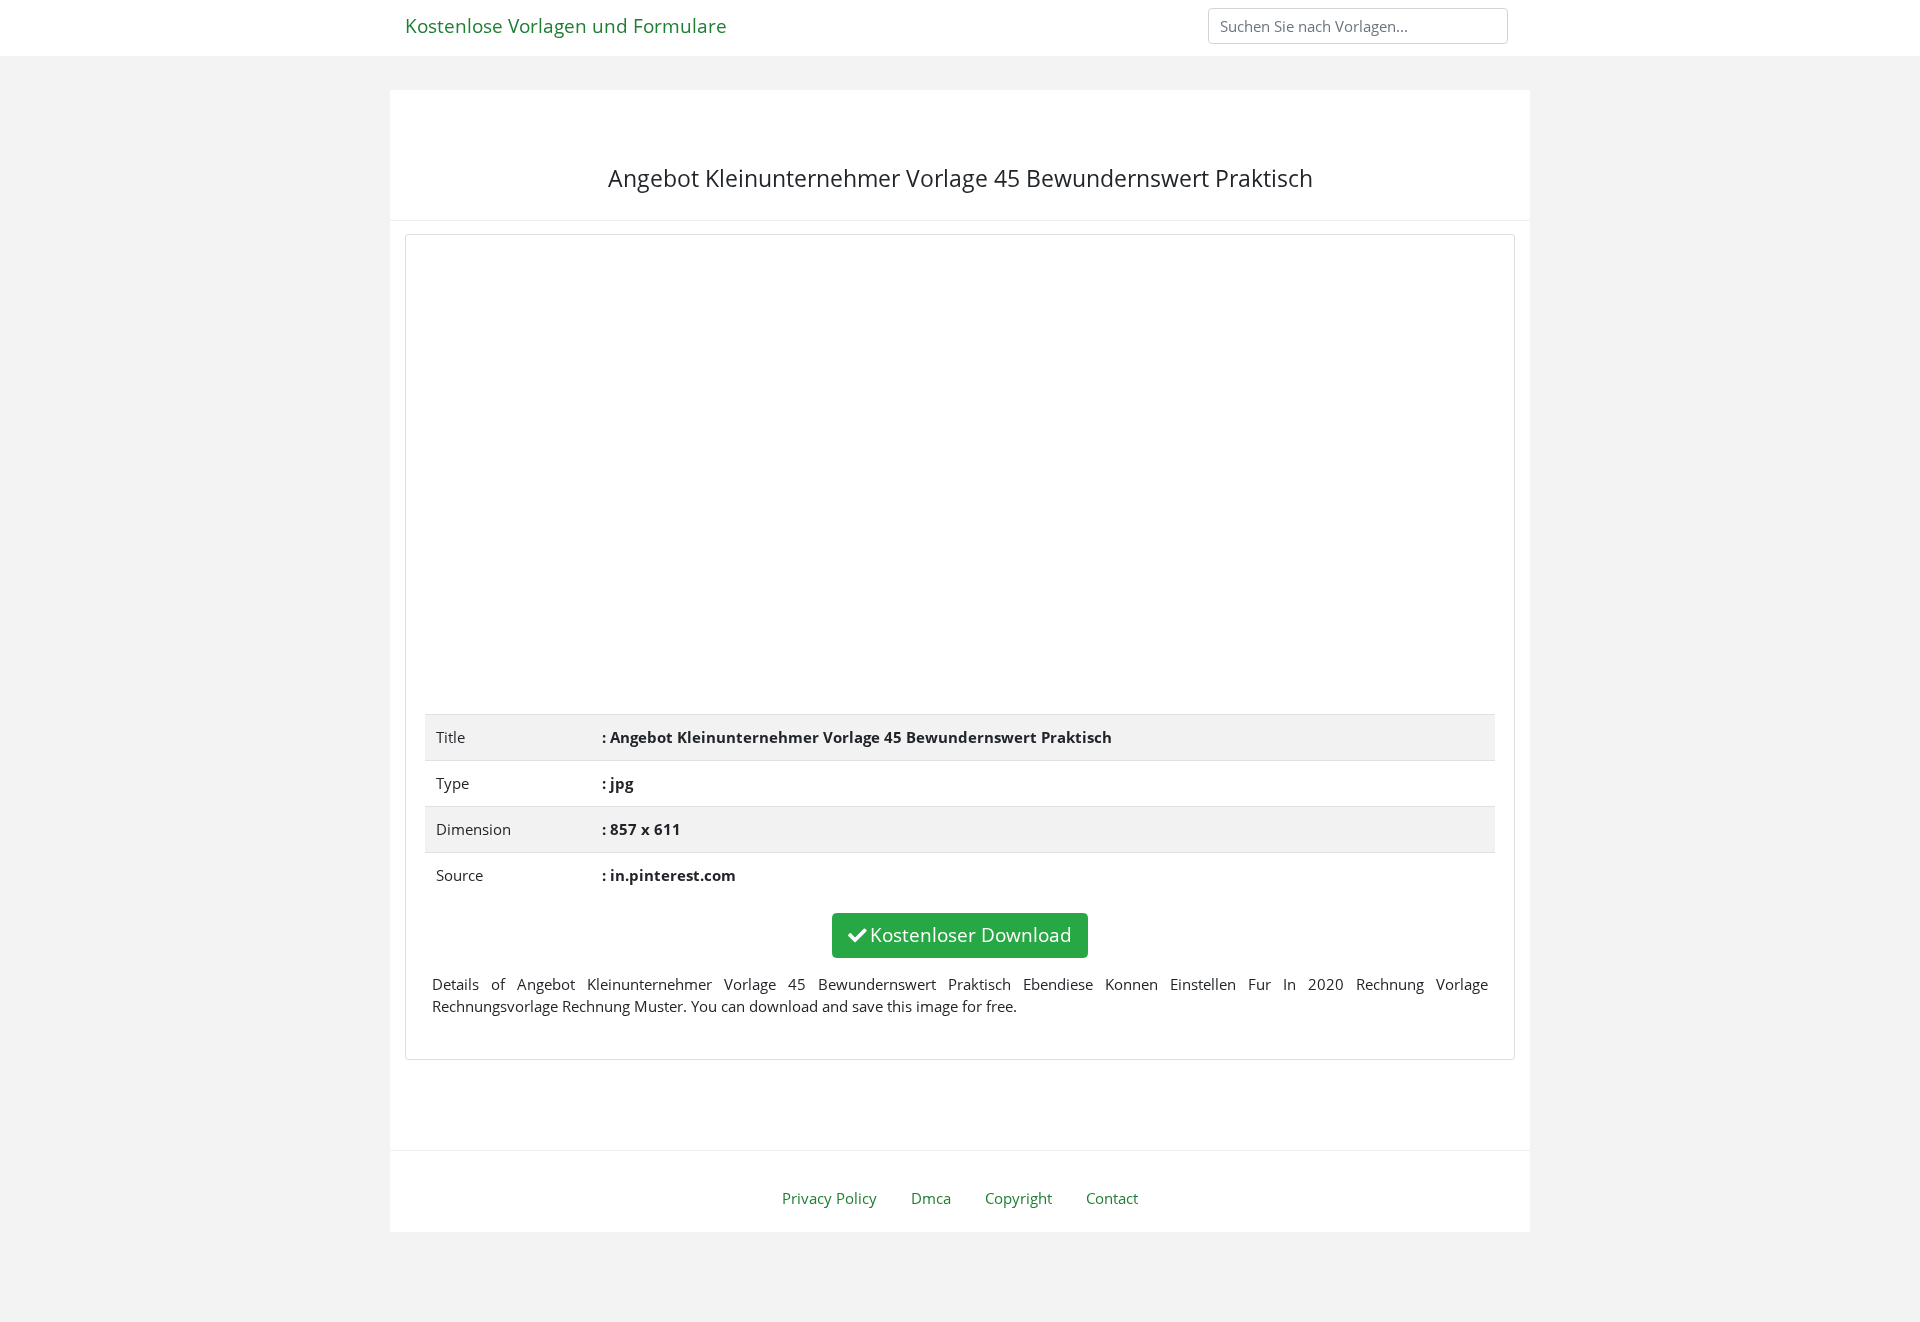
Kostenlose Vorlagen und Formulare (566, 25)
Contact (1112, 1198)
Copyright (1018, 1198)
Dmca (931, 1198)
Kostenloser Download (971, 934)
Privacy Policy (829, 1198)
